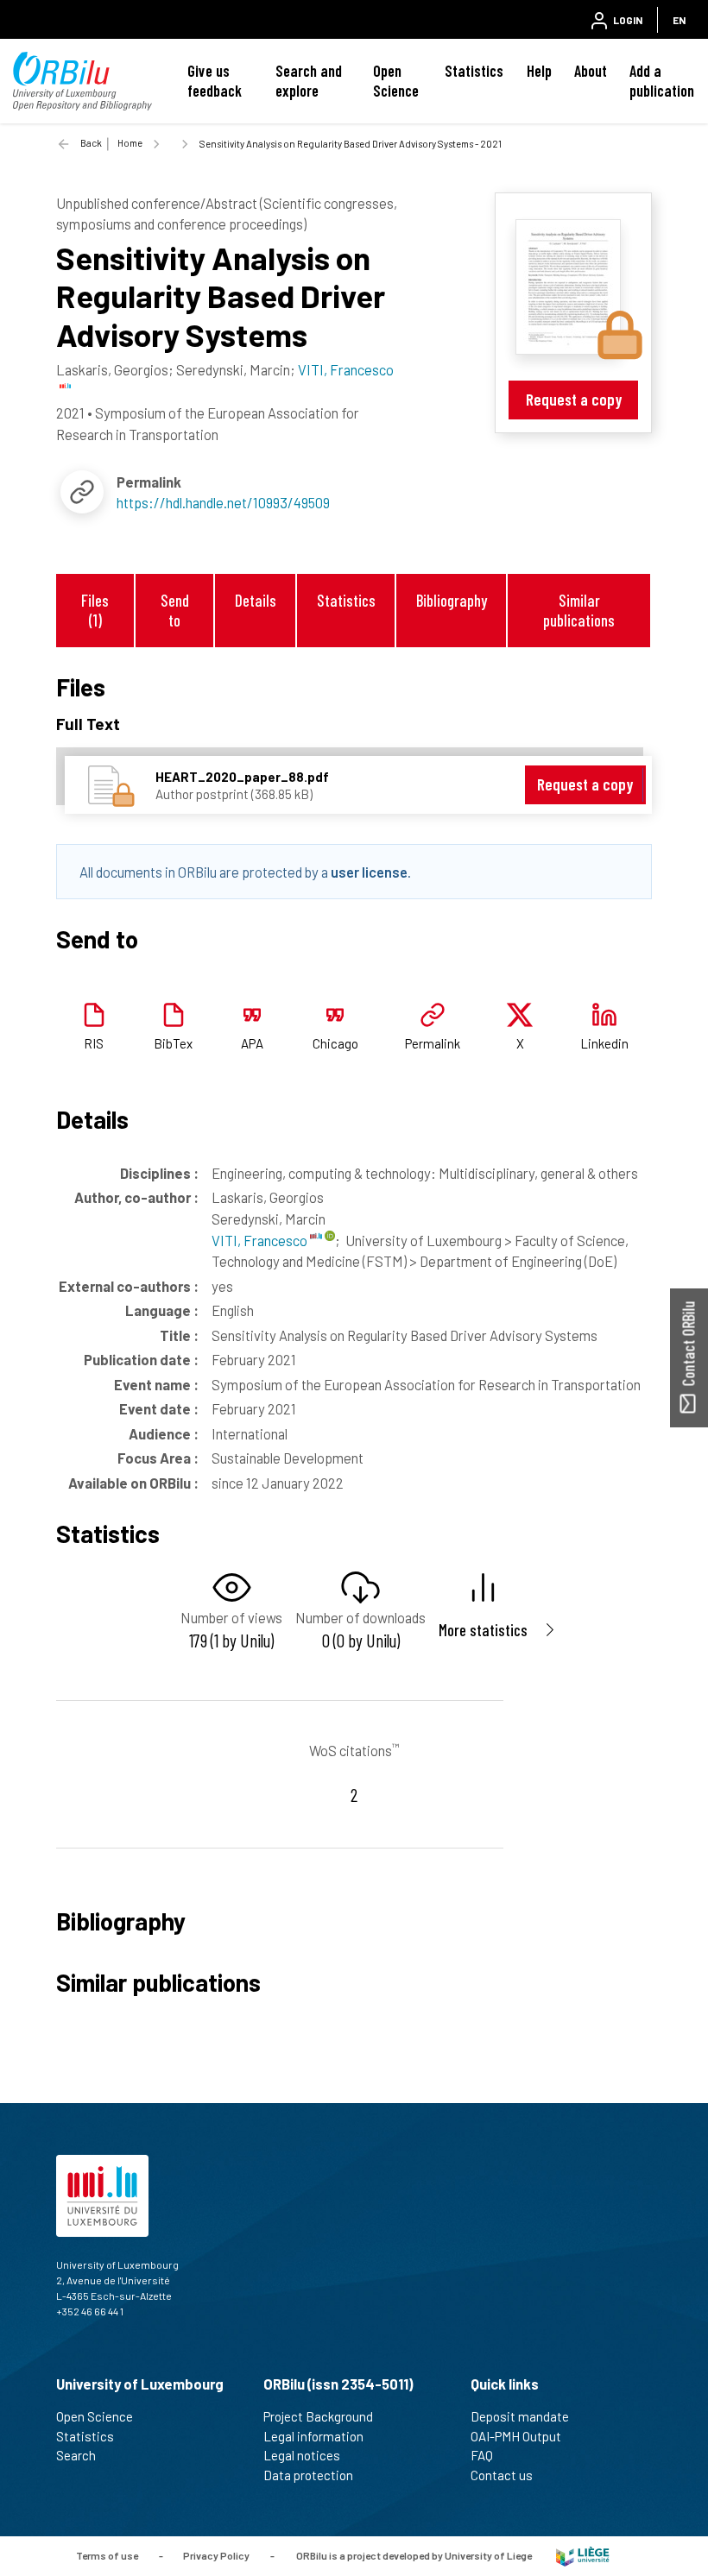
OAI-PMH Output (516, 2436)
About (591, 71)
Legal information (313, 2436)
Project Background (318, 2416)
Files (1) (95, 610)
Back (91, 143)
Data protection (308, 2475)
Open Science (396, 81)
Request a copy (574, 399)
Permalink (433, 1043)
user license (369, 872)
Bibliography (452, 600)
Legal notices (302, 2455)
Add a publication (662, 81)
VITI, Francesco (261, 1240)
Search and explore (309, 81)
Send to (175, 610)
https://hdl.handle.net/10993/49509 (223, 502)
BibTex (173, 1043)
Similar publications (579, 610)
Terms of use (107, 2555)
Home (130, 143)
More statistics (483, 1630)
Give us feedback (215, 81)
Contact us (502, 2475)
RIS (94, 1043)
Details (256, 600)
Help (539, 71)
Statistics (474, 71)
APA (252, 1043)
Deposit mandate (520, 2416)
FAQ (482, 2455)
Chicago (335, 1043)
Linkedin (604, 1043)
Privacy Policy (216, 2555)
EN (679, 20)
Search (76, 2455)
